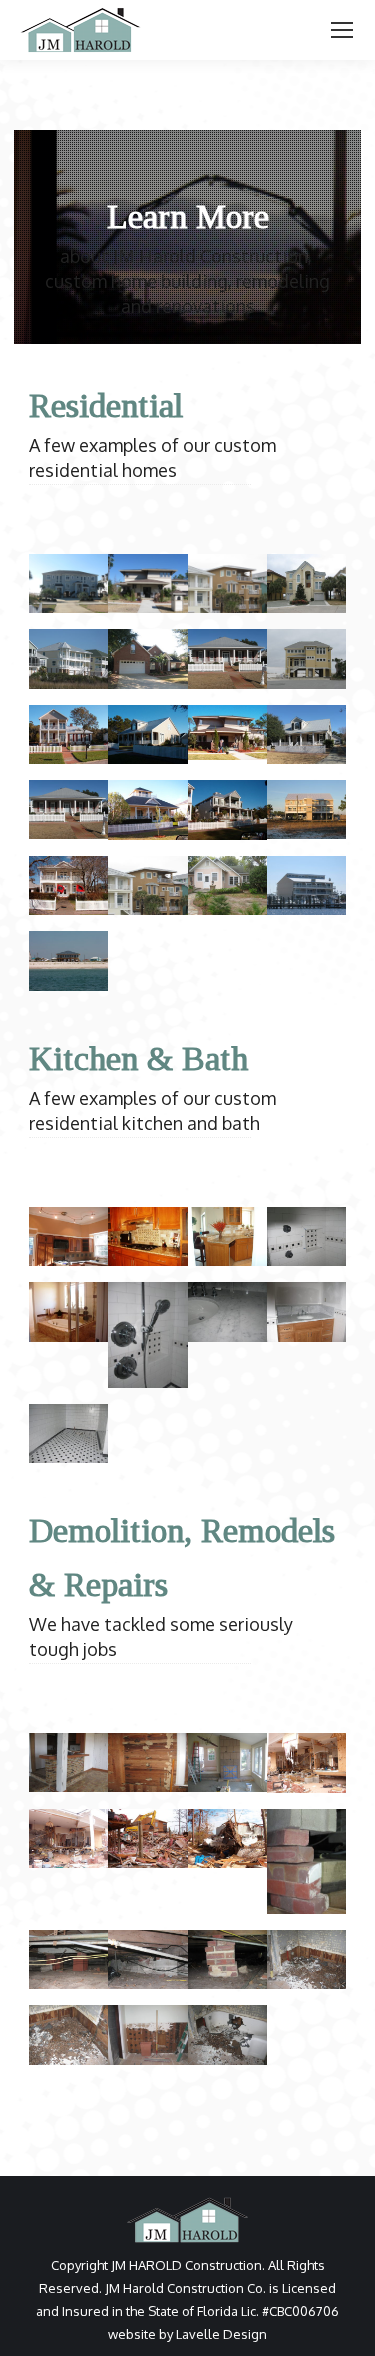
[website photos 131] (147, 885)
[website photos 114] (306, 734)
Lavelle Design (221, 2334)
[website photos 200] (227, 885)
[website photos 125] (68, 886)
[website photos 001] (227, 2034)
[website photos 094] (227, 810)
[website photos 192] (227, 1762)
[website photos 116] (306, 809)
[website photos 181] (306, 885)
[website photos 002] (147, 2034)
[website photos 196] (68, 1762)
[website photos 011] (68, 583)
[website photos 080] (147, 735)
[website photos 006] (68, 1433)
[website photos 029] (227, 1311)
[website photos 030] (147, 1334)
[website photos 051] (306, 1861)
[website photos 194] (147, 1762)
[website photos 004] (306, 1959)
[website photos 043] (227, 583)
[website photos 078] (227, 732)
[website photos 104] (68, 809)
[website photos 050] (68, 1959)
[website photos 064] (227, 1839)
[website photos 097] (306, 1763)
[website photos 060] (68, 1312)
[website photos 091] (68, 1839)
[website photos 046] (227, 1959)
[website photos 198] (68, 1236)
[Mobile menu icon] (342, 30)
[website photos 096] (147, 810)
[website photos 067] (147, 1237)
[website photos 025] (306, 1311)
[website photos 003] (68, 2034)
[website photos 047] (147, 1959)
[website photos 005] (306, 1236)
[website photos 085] (147, 1839)
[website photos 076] (227, 1237)
